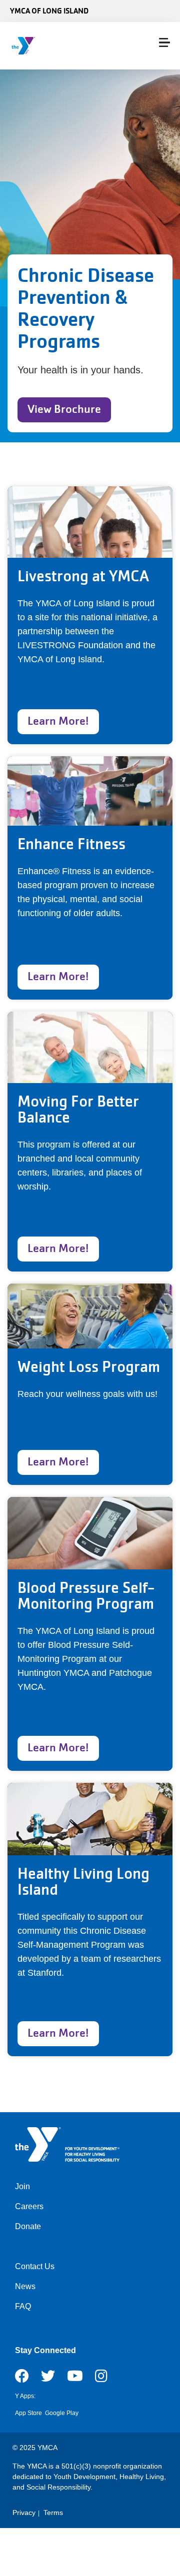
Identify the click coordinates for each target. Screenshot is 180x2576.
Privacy (24, 2513)
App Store (28, 2413)
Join (22, 2186)
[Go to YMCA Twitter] (48, 2379)
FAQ (23, 2306)
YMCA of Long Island (49, 11)
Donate (28, 2226)
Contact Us (35, 2266)
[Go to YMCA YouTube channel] (75, 2379)
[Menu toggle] (164, 42)
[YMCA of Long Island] (68, 46)
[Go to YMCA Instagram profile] (101, 2379)
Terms (53, 2513)
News (25, 2286)
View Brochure (64, 409)
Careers (29, 2206)
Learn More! (58, 721)
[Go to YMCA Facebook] (22, 2379)
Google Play (62, 2413)
